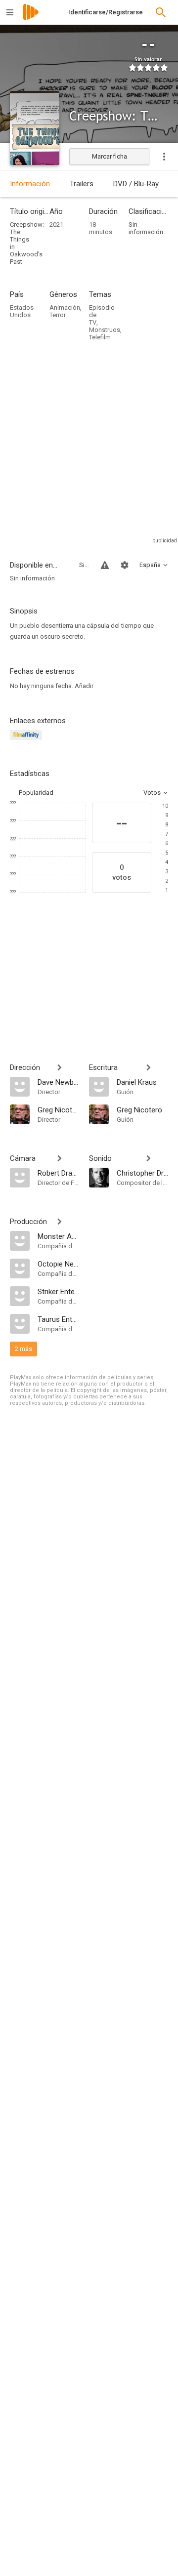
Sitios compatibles (84, 565)
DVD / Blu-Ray (136, 184)
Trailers (82, 184)
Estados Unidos (22, 311)
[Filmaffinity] (27, 741)
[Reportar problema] (105, 565)
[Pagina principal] (31, 19)
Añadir (84, 686)
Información (30, 184)
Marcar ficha (110, 156)
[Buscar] (161, 12)
